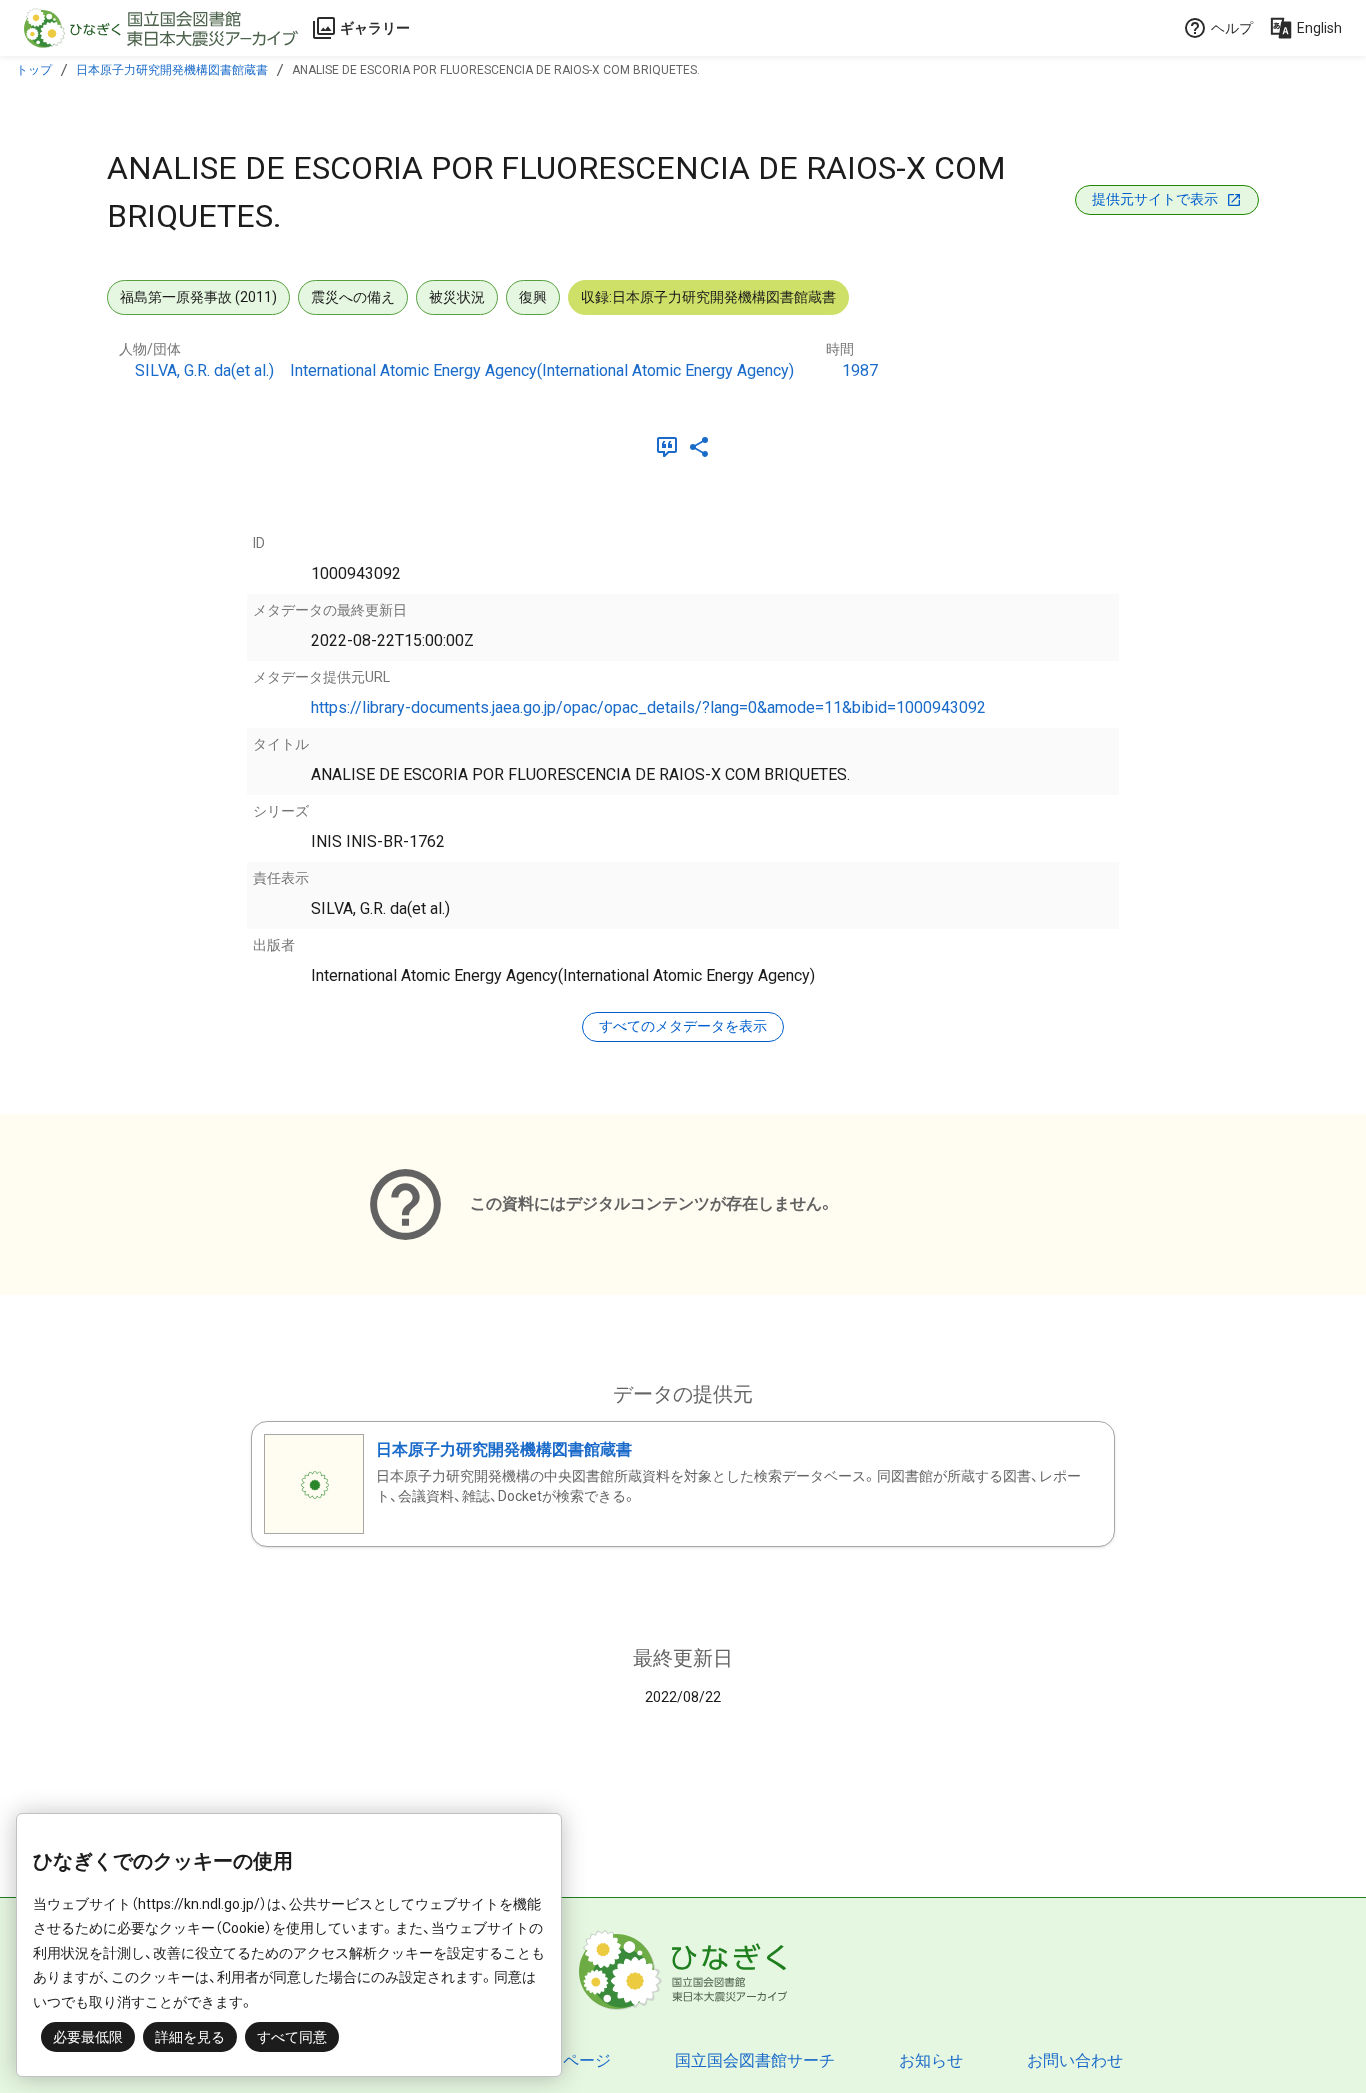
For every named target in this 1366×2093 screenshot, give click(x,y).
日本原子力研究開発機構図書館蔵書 (172, 70)
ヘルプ (1232, 28)
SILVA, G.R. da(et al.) (204, 370)
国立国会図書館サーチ (755, 2060)
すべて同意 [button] (292, 2037)
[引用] (671, 447)
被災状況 (457, 297)
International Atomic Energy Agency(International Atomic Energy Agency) (542, 370)
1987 (860, 370)
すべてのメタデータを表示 (683, 1026)
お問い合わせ (1075, 2060)
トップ (34, 70)
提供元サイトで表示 (1155, 199)
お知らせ (931, 2060)
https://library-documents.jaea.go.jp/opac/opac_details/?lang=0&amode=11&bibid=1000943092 (648, 707)
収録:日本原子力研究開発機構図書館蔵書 (708, 297)
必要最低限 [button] (88, 2037)
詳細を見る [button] (190, 2037)
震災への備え (353, 297)
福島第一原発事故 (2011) (198, 297)
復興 (533, 297)
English (1319, 28)
